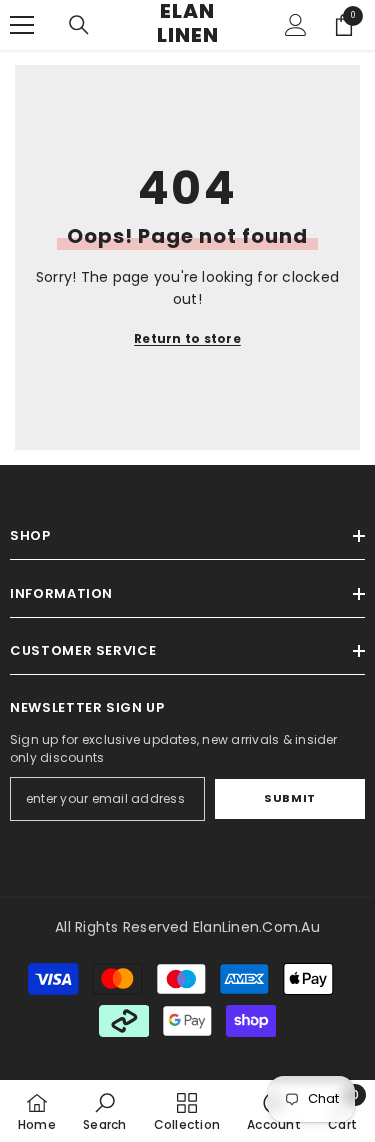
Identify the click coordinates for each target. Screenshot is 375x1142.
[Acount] (296, 25)
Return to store (187, 338)
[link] (104, 1111)
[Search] (79, 25)
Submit (289, 798)
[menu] (22, 25)
